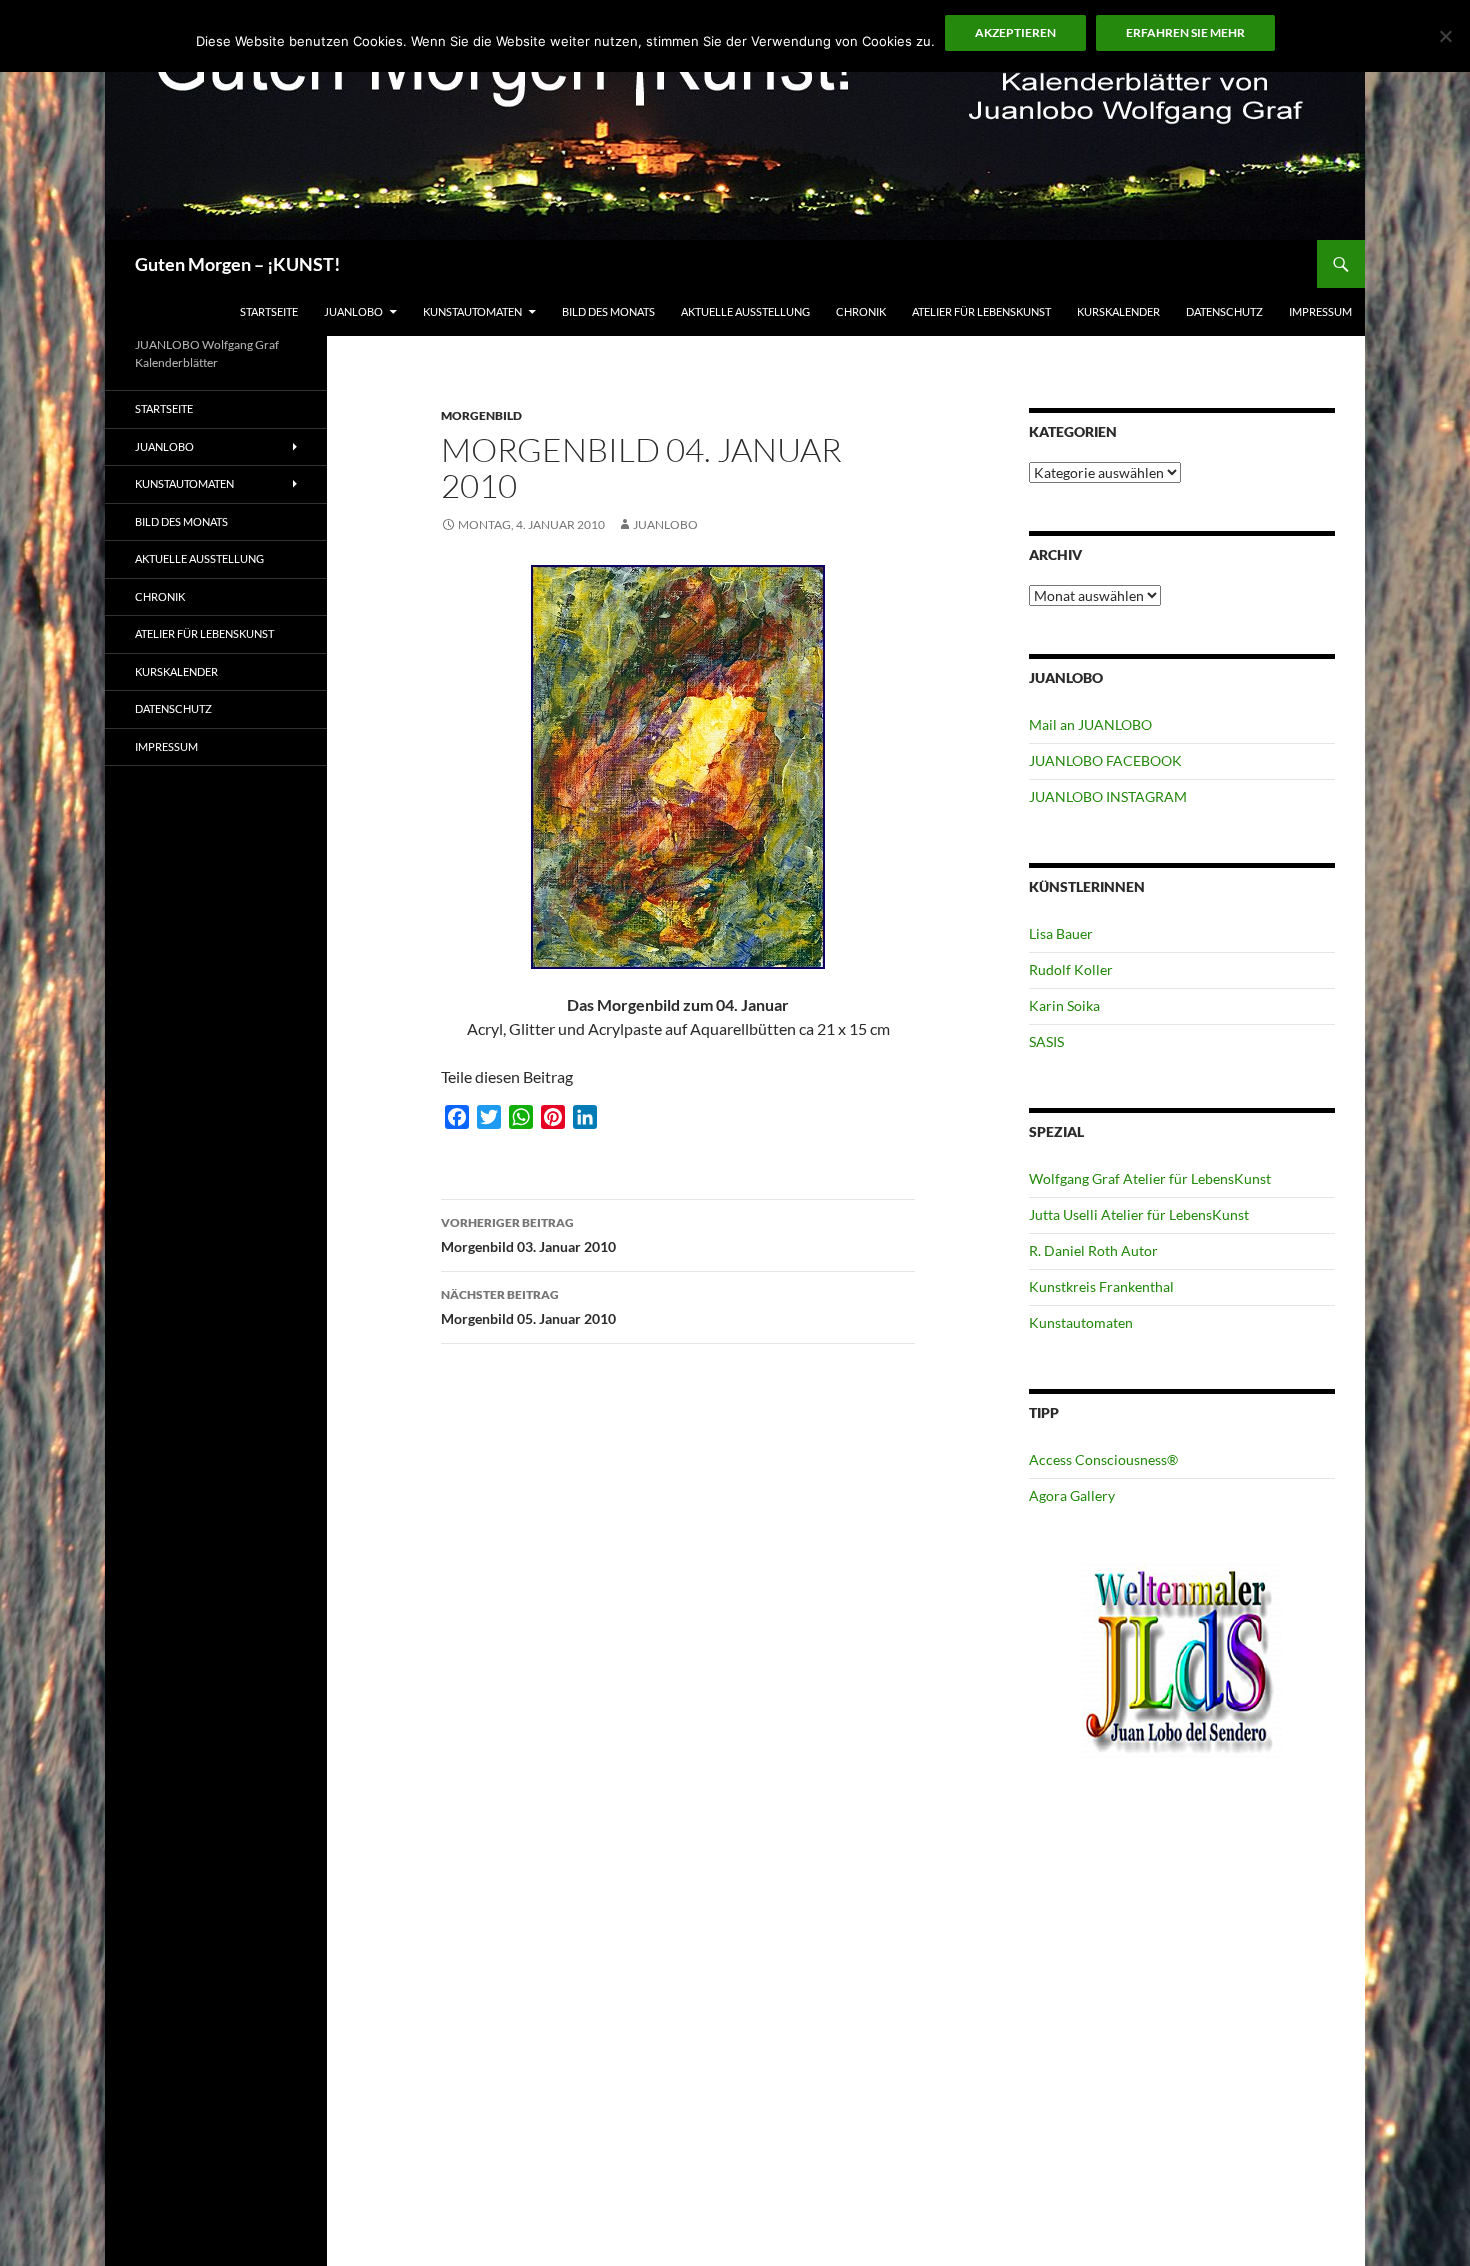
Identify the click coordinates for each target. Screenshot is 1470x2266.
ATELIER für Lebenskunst (981, 311)
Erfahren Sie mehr (1185, 32)
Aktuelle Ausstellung (745, 311)
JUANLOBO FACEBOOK (1105, 760)
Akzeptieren (1015, 32)
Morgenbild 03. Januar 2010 (528, 1235)
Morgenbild (481, 415)
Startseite (269, 311)
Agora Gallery (1072, 1495)
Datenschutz (1224, 311)
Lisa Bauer (1061, 933)
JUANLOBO (353, 311)
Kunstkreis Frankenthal (1101, 1286)
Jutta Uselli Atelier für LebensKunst (1139, 1214)
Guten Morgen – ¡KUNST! (237, 264)
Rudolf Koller (1071, 969)
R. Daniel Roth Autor (1093, 1250)
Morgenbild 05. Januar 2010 (528, 1307)
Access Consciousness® (1103, 1459)
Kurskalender (1118, 311)
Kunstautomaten (472, 311)
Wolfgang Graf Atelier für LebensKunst (1150, 1178)
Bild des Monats (608, 311)
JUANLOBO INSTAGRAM (1108, 796)
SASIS (1046, 1041)
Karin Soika (1064, 1005)
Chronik (861, 311)
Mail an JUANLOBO (1090, 724)
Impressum (1320, 311)
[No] (1445, 36)
